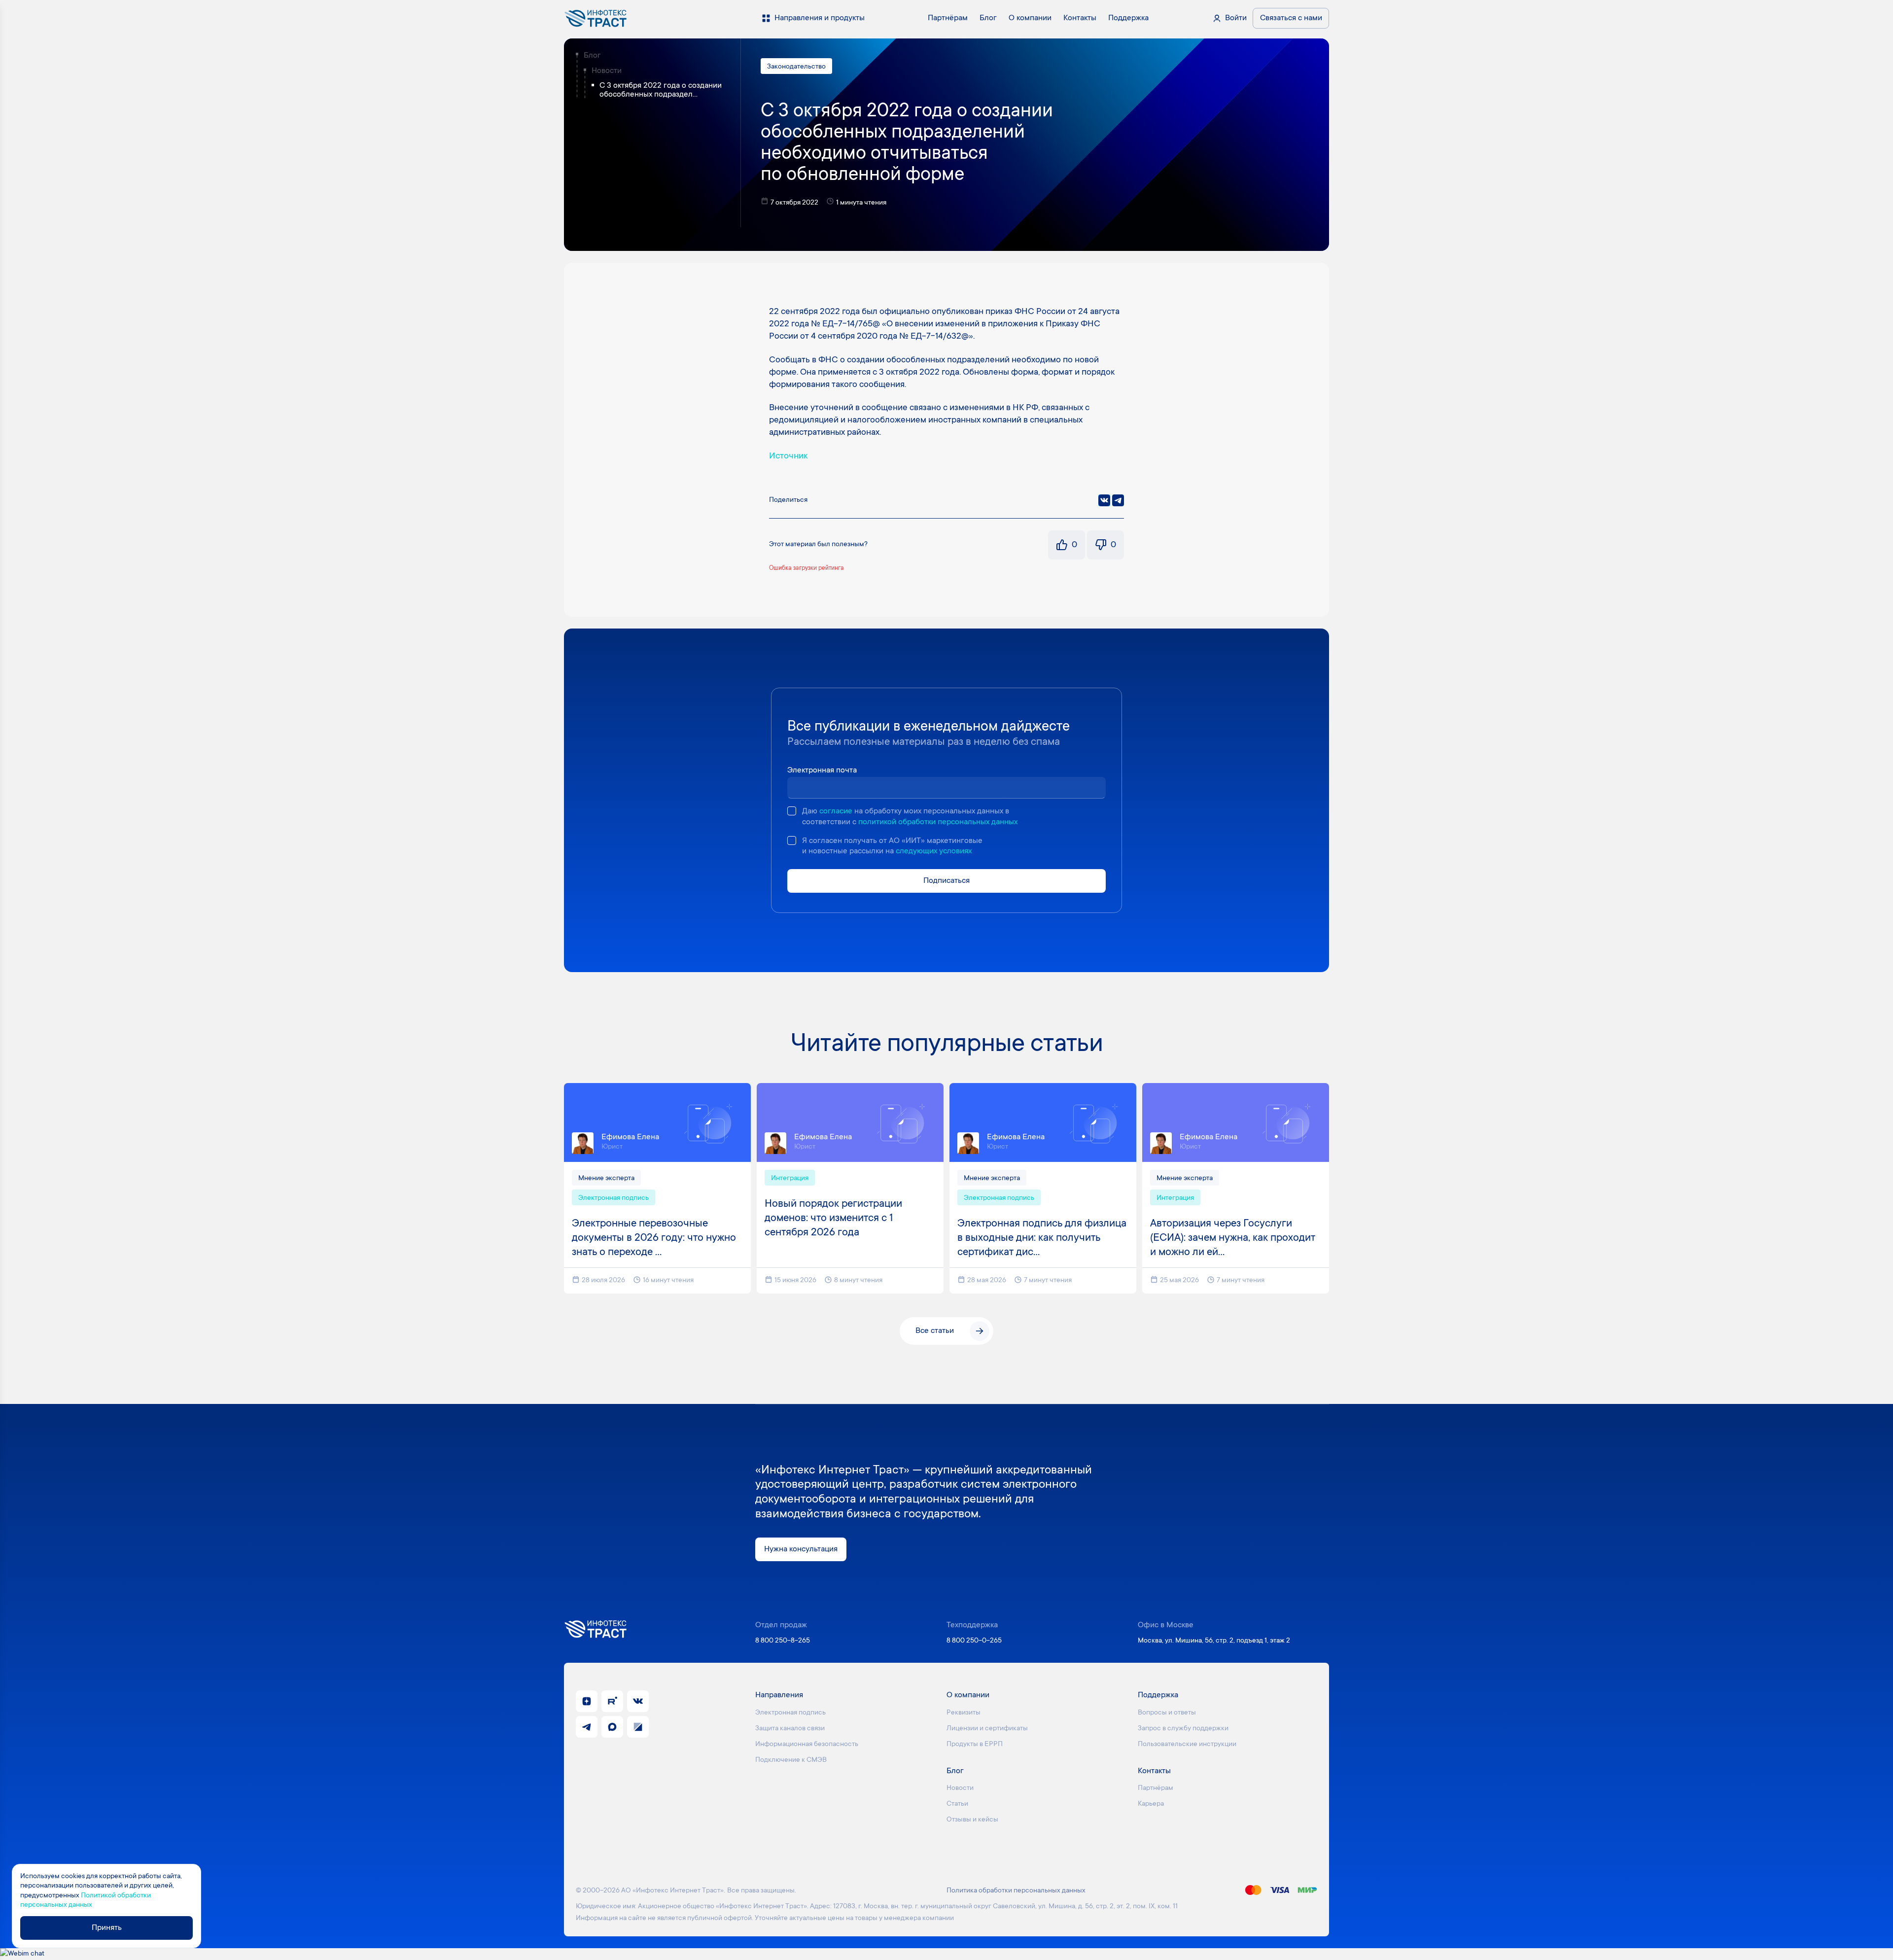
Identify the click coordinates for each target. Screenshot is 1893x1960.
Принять (107, 1928)
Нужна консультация (801, 1549)
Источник (788, 456)
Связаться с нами (1291, 18)
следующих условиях (934, 851)
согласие (836, 811)
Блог (592, 56)
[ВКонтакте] (1104, 500)
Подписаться (946, 881)
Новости (607, 71)
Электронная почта (822, 770)
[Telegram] (1118, 500)
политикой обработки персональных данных (938, 822)
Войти (1236, 18)
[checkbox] (792, 811)
